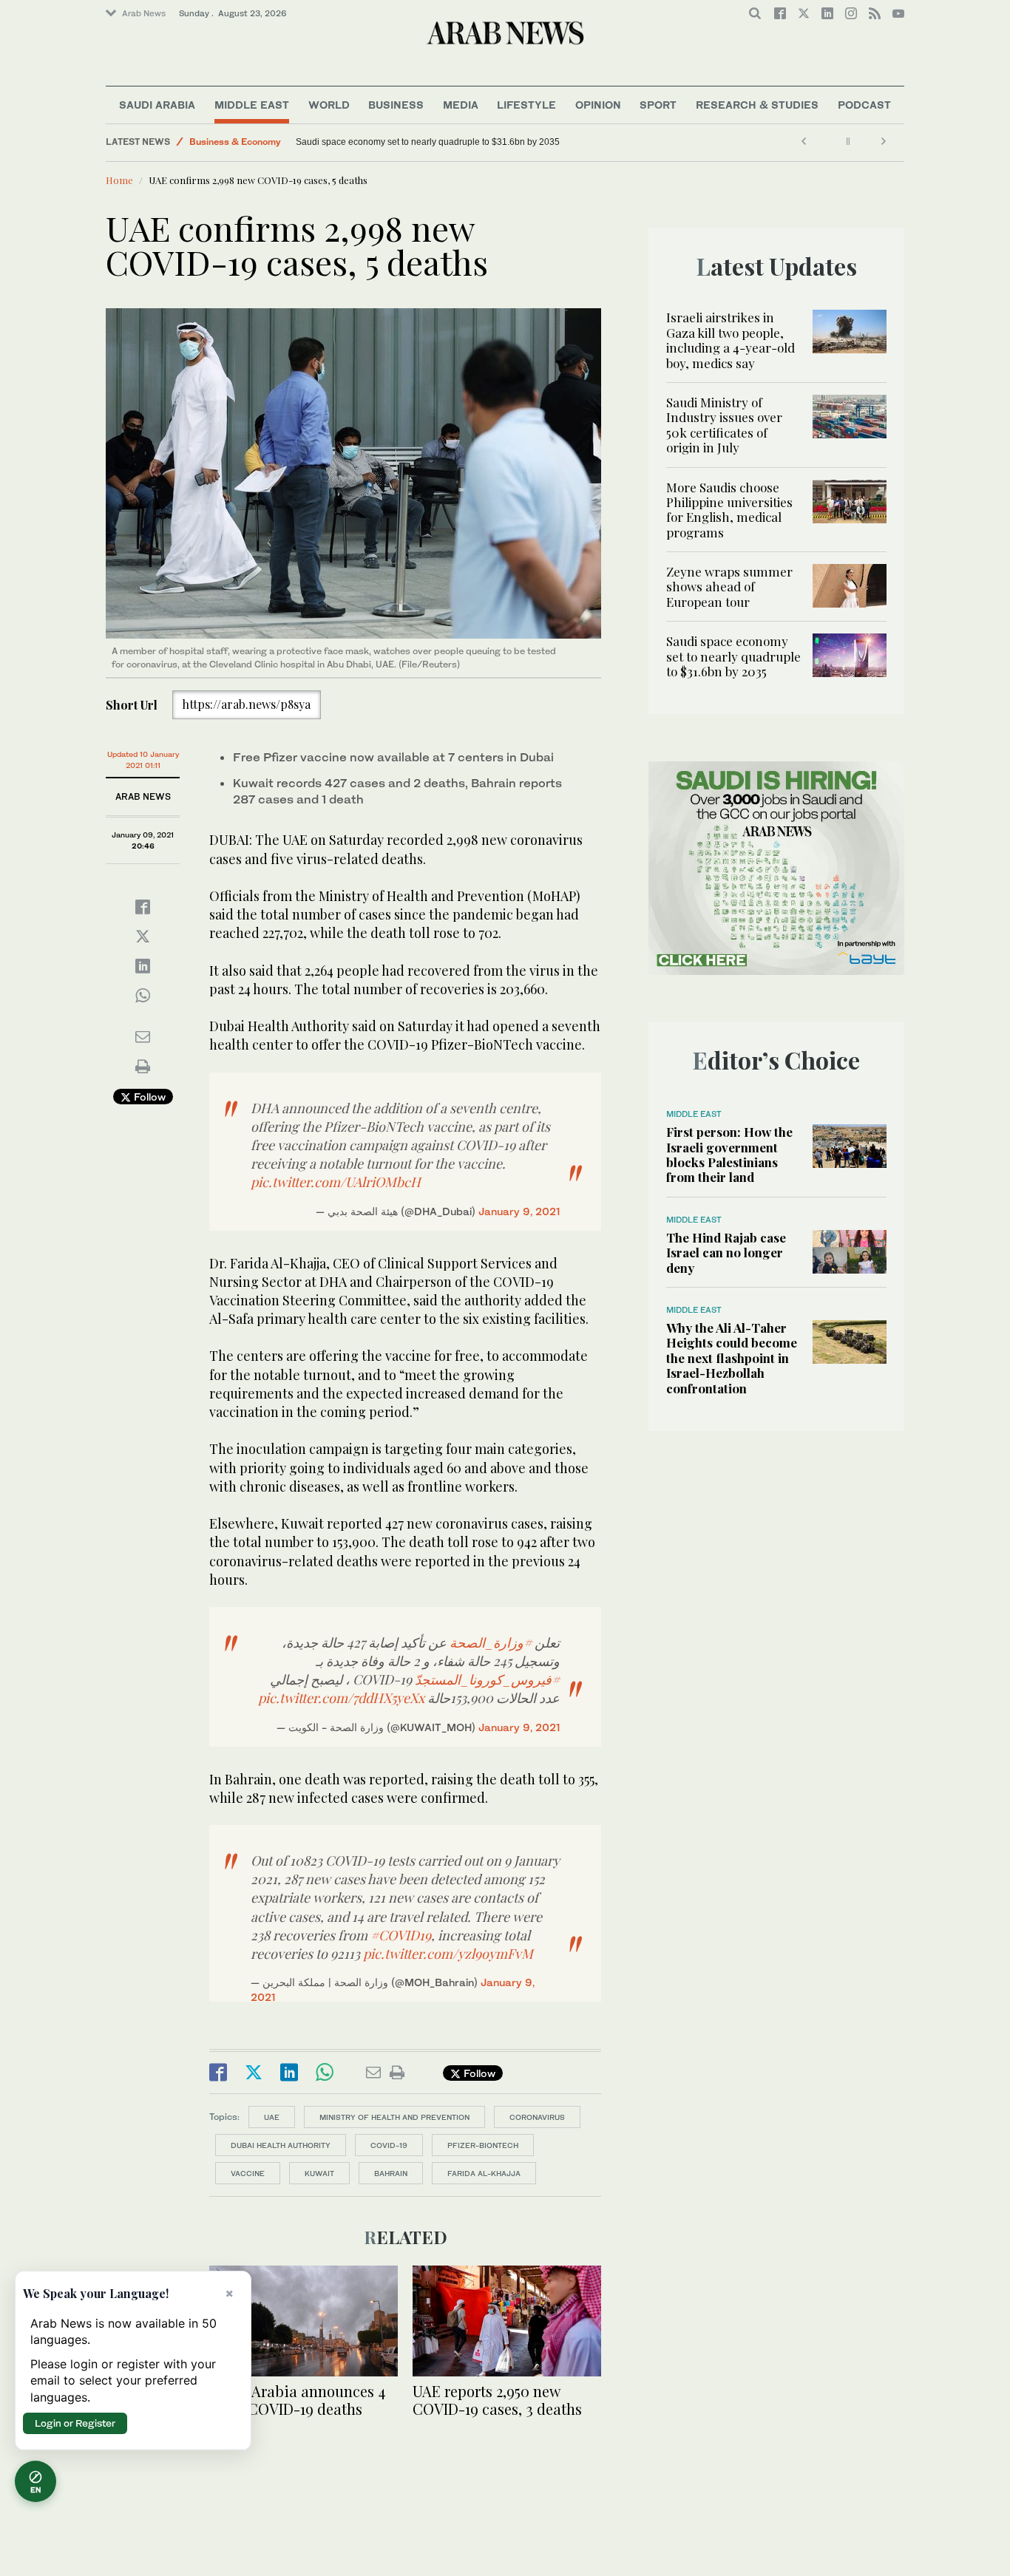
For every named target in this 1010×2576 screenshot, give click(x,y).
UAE (272, 2117)
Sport (658, 105)
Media (461, 105)
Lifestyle (526, 105)
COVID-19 (389, 2145)
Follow (148, 1097)
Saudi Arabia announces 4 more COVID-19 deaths (297, 2400)
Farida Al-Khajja (484, 2173)
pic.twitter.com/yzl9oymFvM (448, 1954)
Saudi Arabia (157, 105)
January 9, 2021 (519, 1211)
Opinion (598, 105)
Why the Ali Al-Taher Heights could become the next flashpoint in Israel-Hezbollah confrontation (732, 1358)
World (329, 105)
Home (119, 180)
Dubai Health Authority (281, 2145)
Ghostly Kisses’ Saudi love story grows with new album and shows (428, 142)
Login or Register (75, 2423)
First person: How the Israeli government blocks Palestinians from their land (729, 1154)
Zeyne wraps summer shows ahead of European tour (729, 587)
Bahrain (391, 2173)
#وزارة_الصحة (491, 1642)
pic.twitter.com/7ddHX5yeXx (341, 1698)
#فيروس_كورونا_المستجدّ (487, 1679)
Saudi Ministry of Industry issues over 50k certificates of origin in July (724, 425)
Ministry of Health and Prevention (394, 2117)
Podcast (864, 105)
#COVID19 (401, 1935)
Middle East (252, 105)
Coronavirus (537, 2117)
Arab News (144, 13)
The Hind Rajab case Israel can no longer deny (726, 1253)
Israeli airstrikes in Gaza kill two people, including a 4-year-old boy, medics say (731, 340)
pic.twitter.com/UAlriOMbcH (336, 1182)
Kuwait (319, 2173)
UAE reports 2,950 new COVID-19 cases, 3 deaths (497, 2400)
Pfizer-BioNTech (483, 2145)
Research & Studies (757, 105)
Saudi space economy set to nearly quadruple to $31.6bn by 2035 (733, 656)
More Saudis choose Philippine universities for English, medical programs (729, 510)
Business (396, 105)
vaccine (248, 2173)
